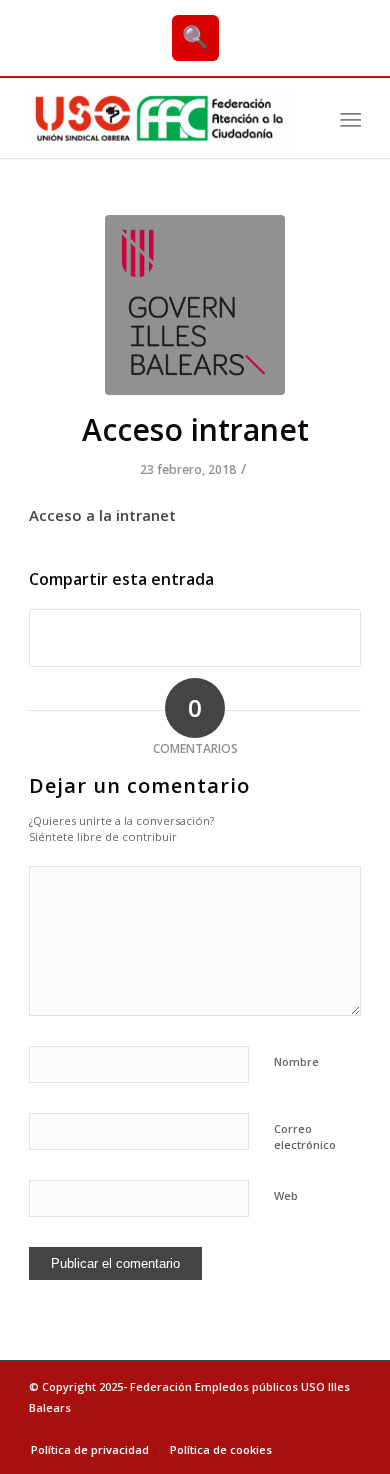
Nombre (296, 1061)
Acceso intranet (195, 429)
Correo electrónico (305, 1137)
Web (286, 1195)
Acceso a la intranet (102, 515)
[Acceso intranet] (195, 305)
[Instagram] (346, 1429)
